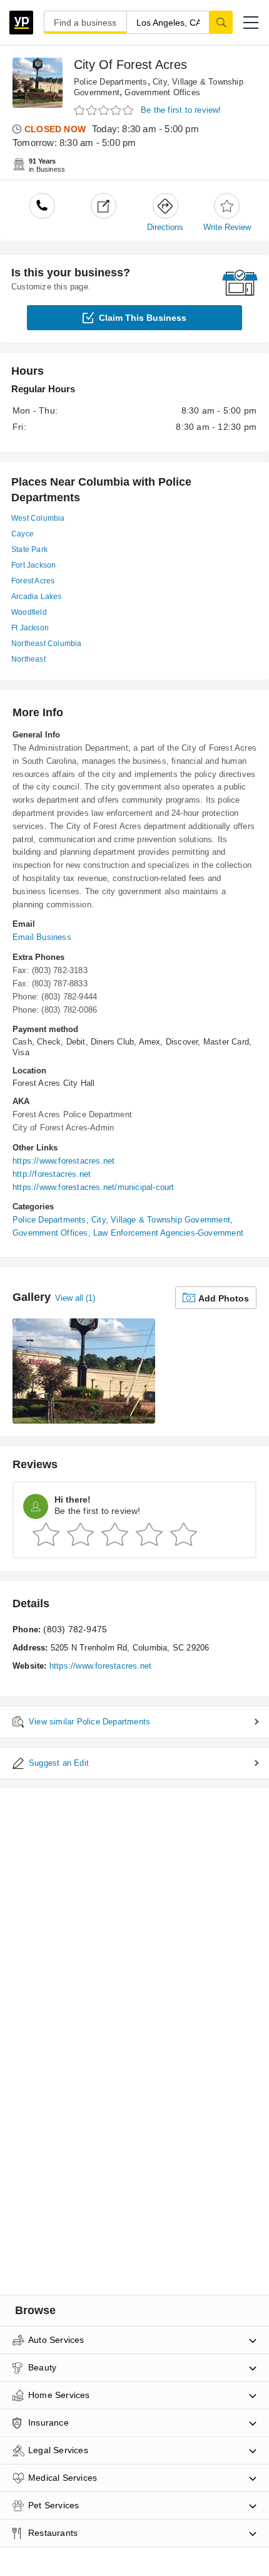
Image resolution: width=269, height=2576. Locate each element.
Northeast (28, 659)
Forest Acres (33, 581)
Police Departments (111, 82)
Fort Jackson (33, 565)
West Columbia (38, 518)
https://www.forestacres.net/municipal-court (94, 1187)
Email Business (42, 937)
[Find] (221, 22)
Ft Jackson (30, 628)
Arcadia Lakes (37, 597)
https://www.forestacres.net (63, 1161)
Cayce (23, 534)
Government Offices (162, 92)
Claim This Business (143, 318)
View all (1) (75, 1298)
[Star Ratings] (105, 111)
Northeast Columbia (47, 644)
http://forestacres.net (52, 1174)
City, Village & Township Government (161, 1220)
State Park (29, 550)
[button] (251, 23)
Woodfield (29, 612)
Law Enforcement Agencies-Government (168, 1233)
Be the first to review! (181, 110)
